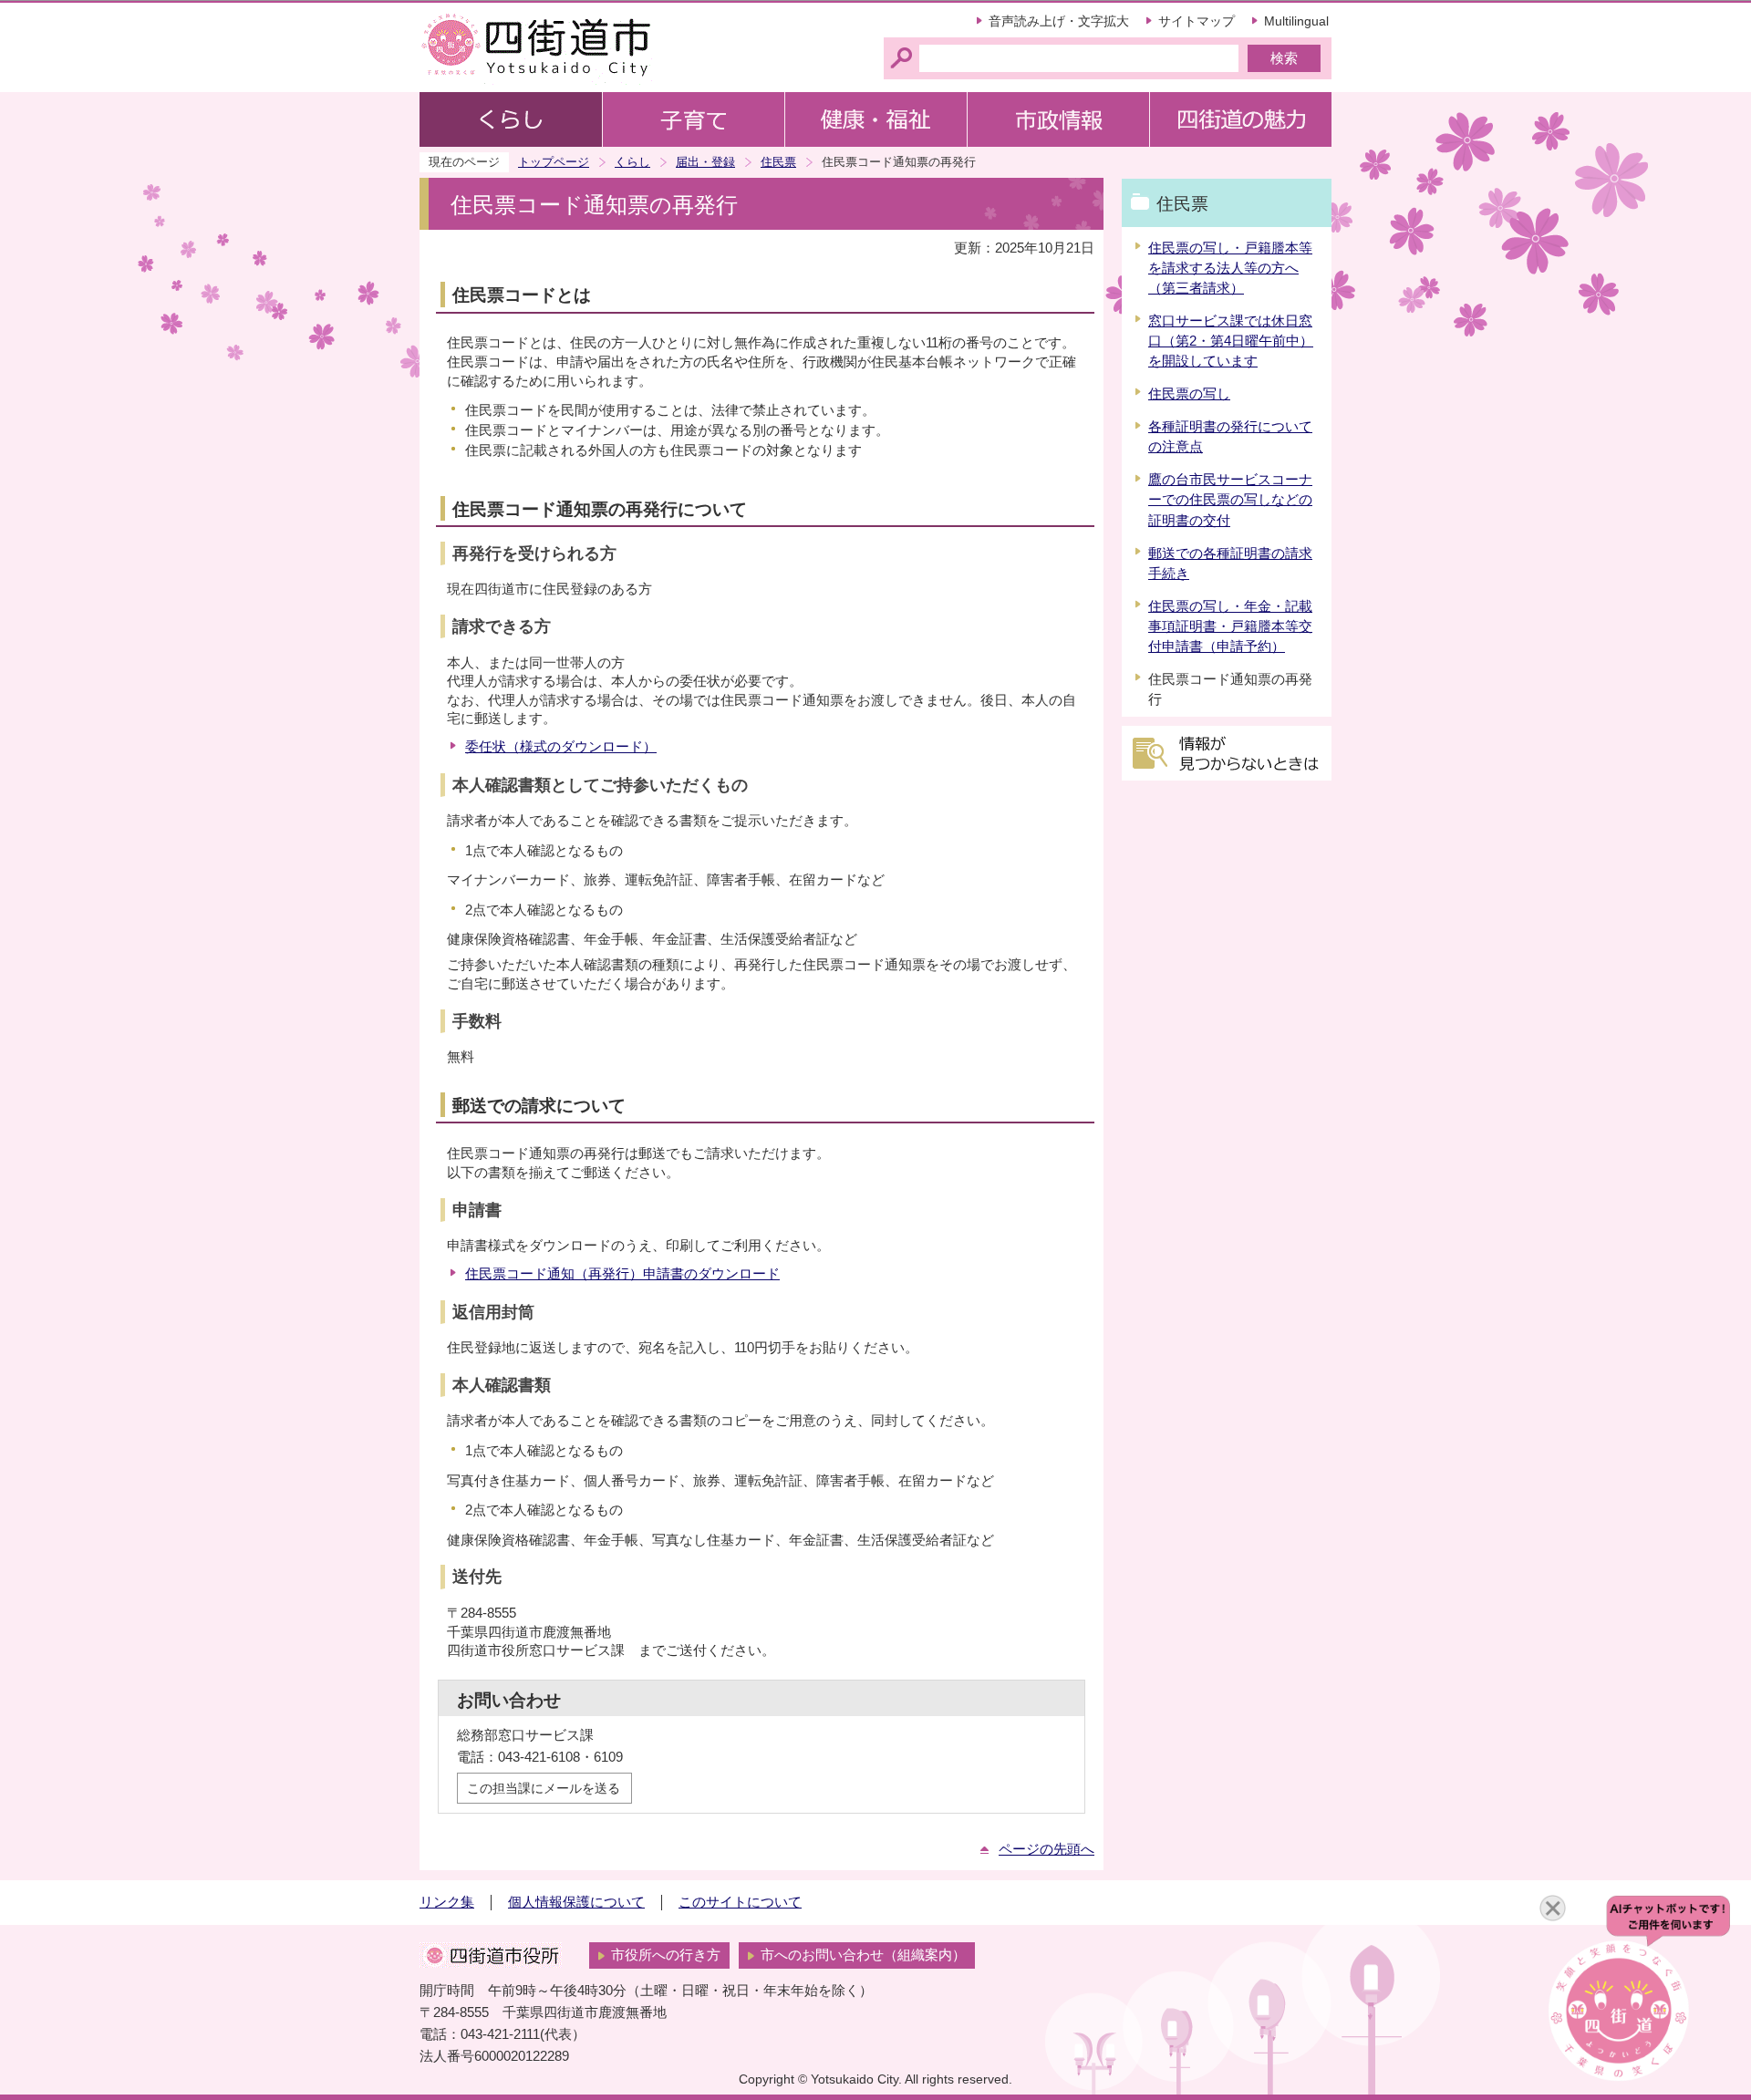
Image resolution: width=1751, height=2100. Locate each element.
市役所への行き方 (666, 1955)
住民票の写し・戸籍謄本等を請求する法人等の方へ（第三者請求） (1230, 268)
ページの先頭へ (1046, 1849)
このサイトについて (740, 1902)
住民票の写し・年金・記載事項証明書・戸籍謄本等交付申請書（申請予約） (1230, 626)
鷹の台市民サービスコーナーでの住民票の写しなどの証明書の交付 (1230, 500)
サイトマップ (1197, 21)
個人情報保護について (576, 1902)
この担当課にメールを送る (544, 1788)
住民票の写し (1189, 394)
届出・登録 (705, 162)
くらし (632, 162)
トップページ (554, 162)
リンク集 (447, 1902)
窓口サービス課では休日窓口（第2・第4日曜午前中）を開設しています (1231, 341)
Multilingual (1296, 21)
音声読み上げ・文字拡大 (1059, 21)
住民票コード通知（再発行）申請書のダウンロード (622, 1274)
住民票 (778, 162)
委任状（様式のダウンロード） (561, 747)
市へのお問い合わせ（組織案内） (863, 1955)
